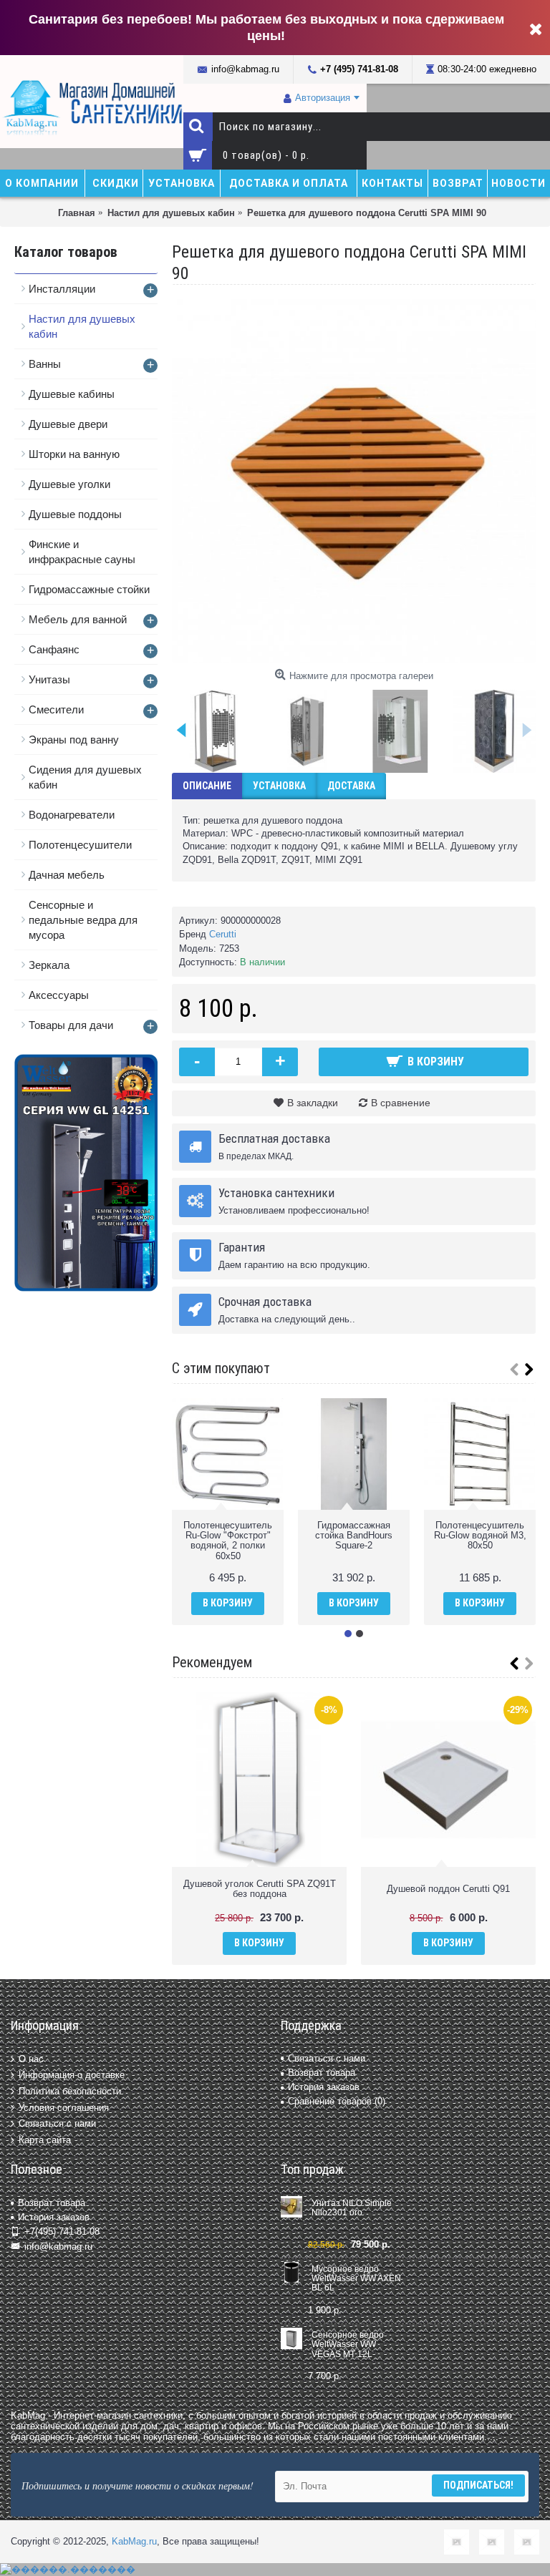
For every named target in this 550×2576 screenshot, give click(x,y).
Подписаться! (478, 2485)
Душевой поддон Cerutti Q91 (448, 1889)
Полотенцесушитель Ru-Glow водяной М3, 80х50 (480, 1536)
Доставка (351, 786)
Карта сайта (45, 2139)
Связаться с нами (57, 2123)
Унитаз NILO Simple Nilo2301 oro (352, 2208)
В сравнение (401, 1103)
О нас (31, 2059)
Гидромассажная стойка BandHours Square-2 (354, 1536)
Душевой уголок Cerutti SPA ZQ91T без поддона (260, 1889)
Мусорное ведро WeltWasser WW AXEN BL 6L (356, 2279)
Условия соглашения (64, 2107)
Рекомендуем (212, 1662)
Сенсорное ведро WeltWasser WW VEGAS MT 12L (348, 2345)
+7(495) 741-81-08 (62, 2231)
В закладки (313, 1103)
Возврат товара (322, 2073)
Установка (279, 786)
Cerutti (223, 934)
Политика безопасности (70, 2091)
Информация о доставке (72, 2075)
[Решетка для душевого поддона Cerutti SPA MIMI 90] (354, 481)
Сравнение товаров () (337, 2101)
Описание (207, 786)
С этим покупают (221, 1368)
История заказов (324, 2087)
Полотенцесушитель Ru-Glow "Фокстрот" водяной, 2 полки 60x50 (228, 1541)
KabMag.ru (134, 2541)
